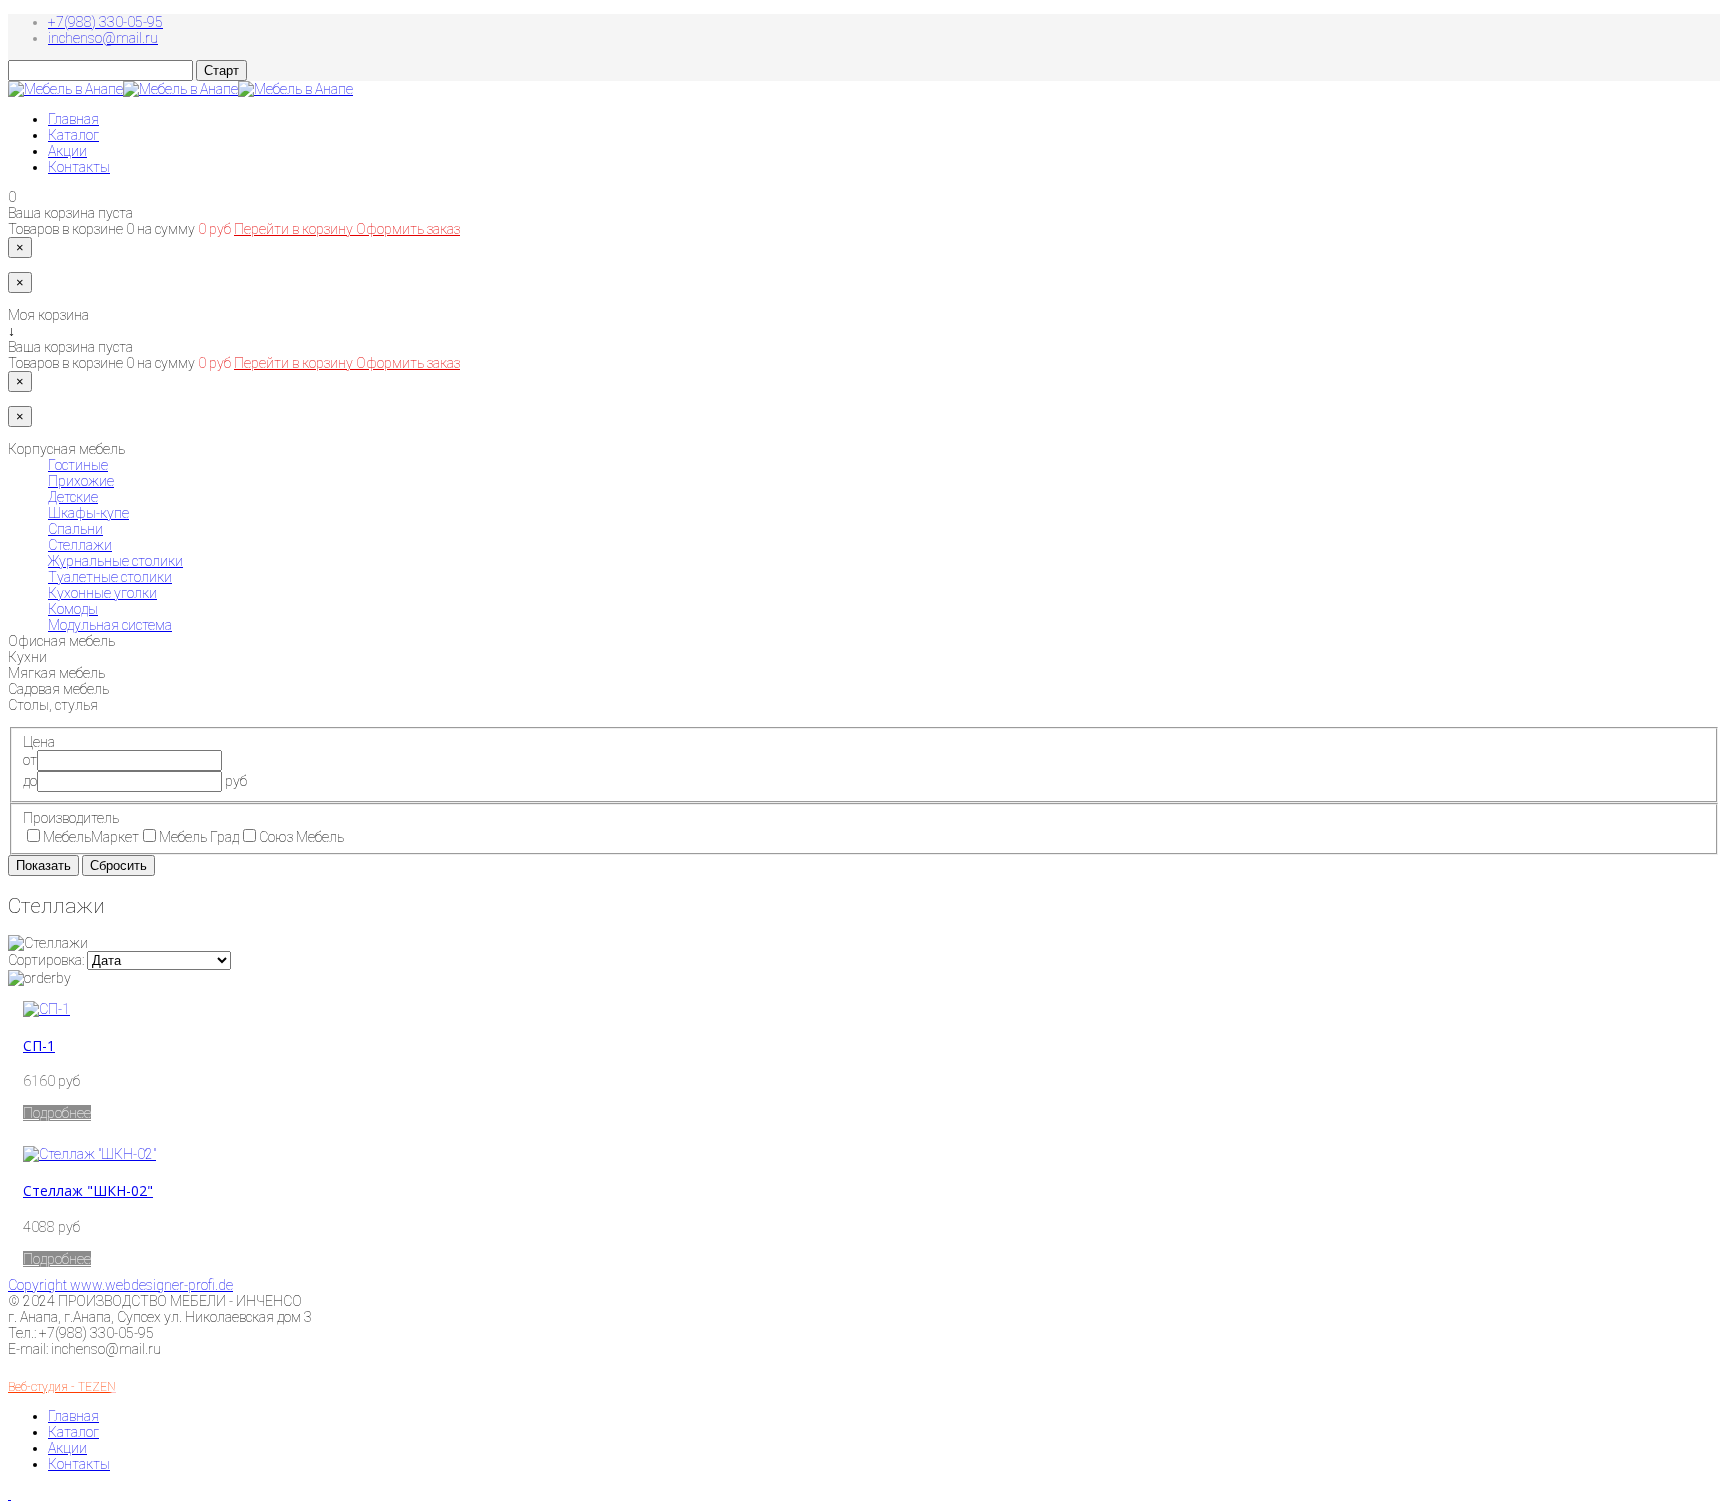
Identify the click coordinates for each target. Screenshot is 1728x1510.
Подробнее (57, 1113)
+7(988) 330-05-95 (105, 22)
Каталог (73, 135)
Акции (67, 151)
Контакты (79, 167)
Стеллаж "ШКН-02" (88, 1190)
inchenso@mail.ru (103, 38)
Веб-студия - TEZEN (62, 1387)
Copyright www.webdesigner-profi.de (120, 1285)
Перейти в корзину (295, 229)
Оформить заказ (408, 229)
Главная (73, 119)
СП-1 (39, 1045)
